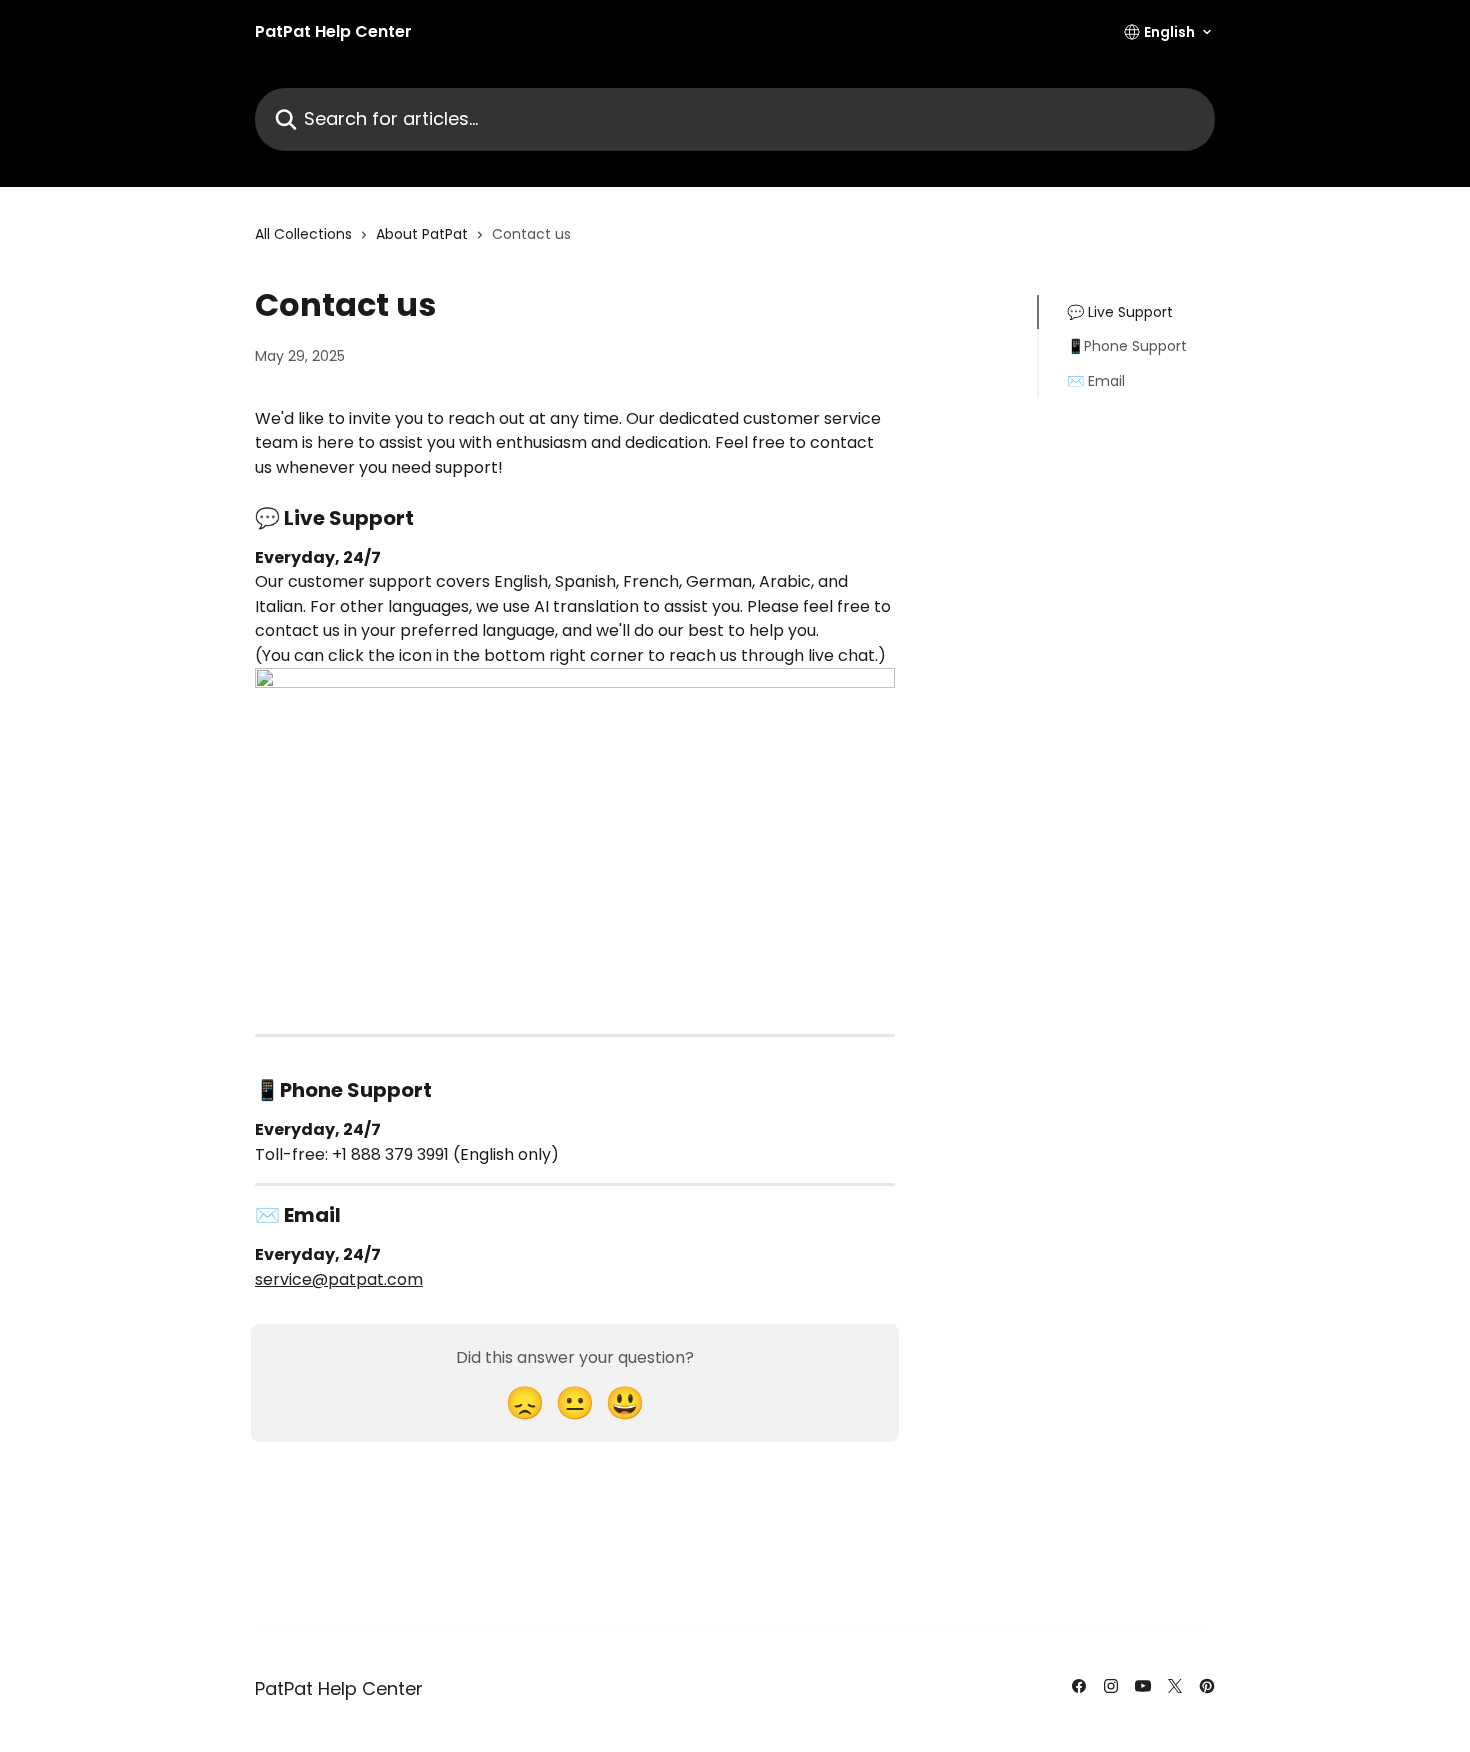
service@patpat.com (339, 1279)
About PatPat (422, 234)
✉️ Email (1096, 381)
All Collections (303, 234)
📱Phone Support (1127, 346)
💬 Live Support (1120, 312)
